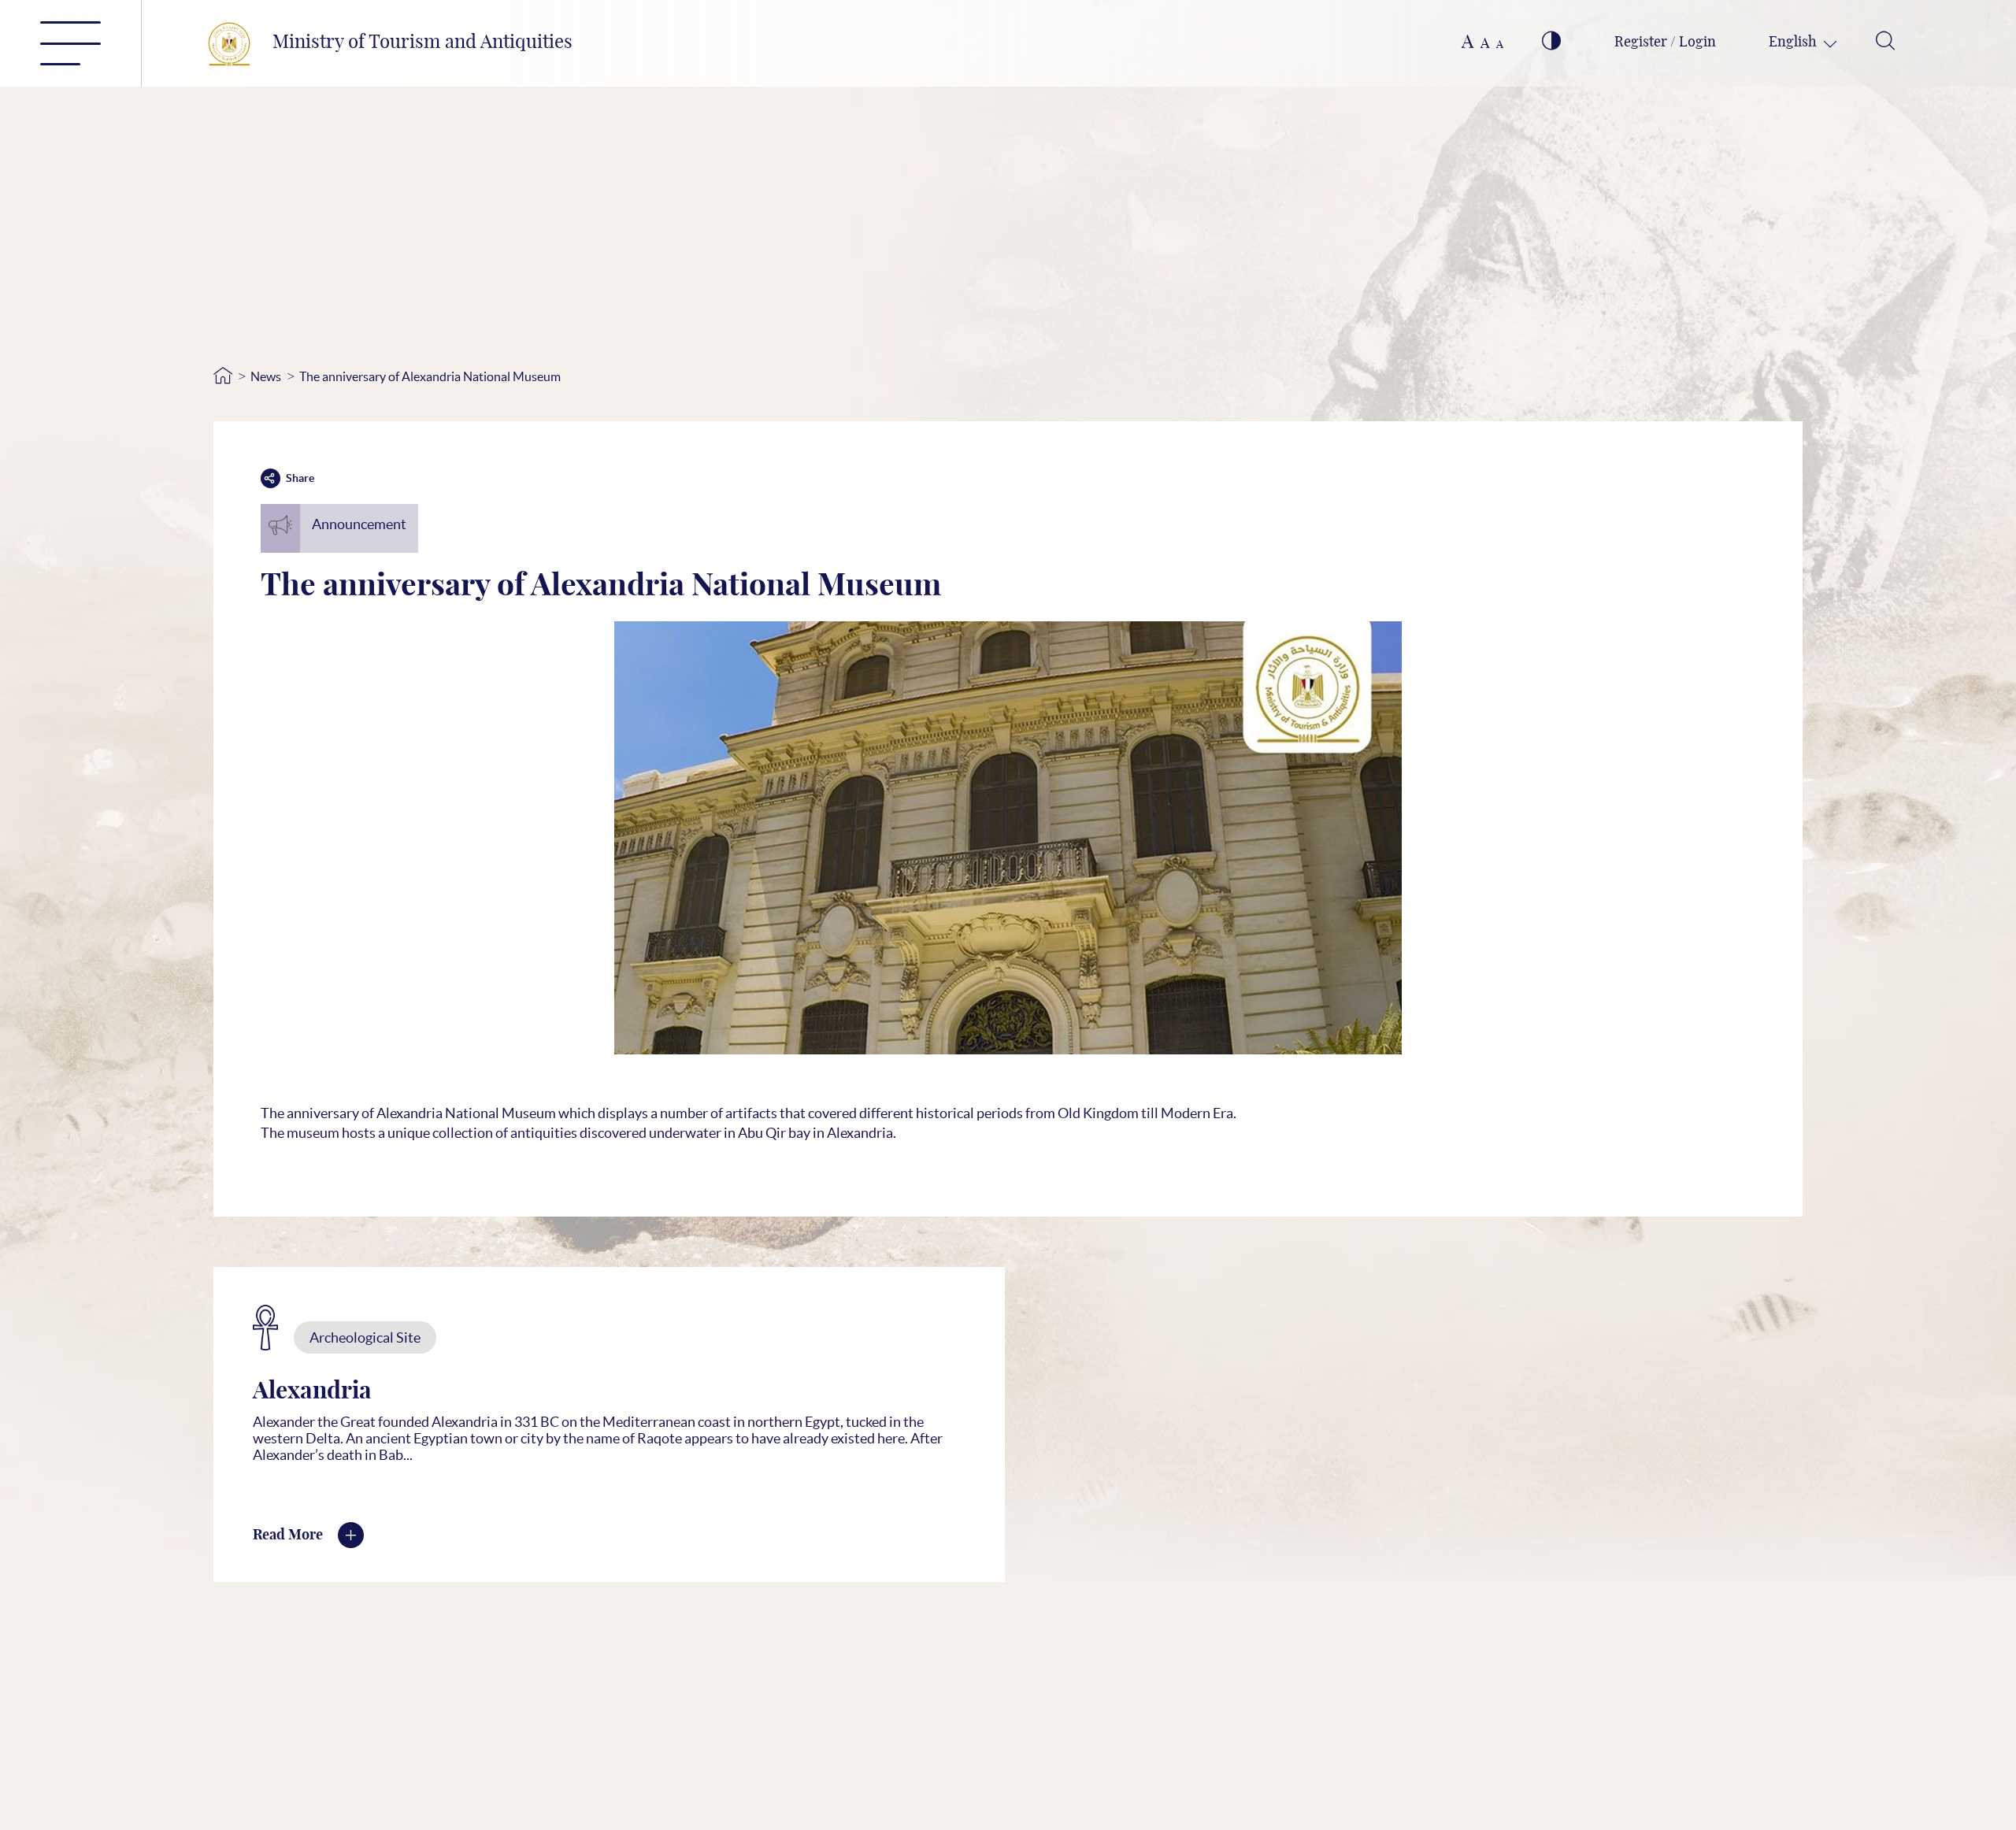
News (266, 376)
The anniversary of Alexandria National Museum (430, 376)
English (1794, 43)
